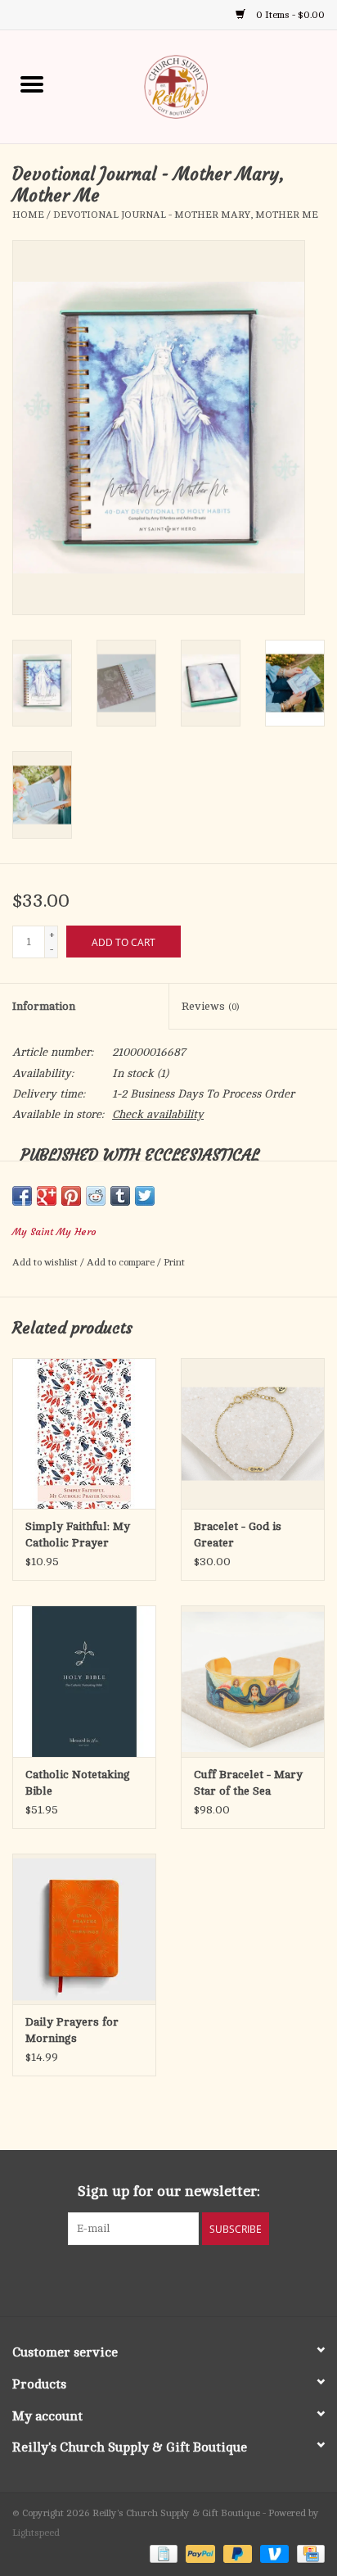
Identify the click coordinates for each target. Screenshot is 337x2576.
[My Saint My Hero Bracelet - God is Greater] (253, 1433)
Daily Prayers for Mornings (72, 2030)
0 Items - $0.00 (289, 15)
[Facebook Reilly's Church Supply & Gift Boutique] (124, 2279)
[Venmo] (273, 2553)
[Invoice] (162, 2553)
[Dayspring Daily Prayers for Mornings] (84, 1929)
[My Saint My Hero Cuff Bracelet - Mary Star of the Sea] (253, 1681)
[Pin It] (71, 1196)
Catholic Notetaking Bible (78, 1783)
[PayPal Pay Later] (236, 2553)
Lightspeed (36, 2533)
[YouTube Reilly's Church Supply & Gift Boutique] (183, 2279)
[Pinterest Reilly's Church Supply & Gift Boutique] (154, 2279)
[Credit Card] (308, 2553)
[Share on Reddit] (96, 1196)
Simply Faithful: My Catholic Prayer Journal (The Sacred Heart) (78, 1536)
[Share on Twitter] (145, 1196)
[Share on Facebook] (22, 1196)
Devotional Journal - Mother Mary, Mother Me (186, 215)
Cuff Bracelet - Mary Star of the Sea (248, 1783)
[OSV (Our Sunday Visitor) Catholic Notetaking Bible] (84, 1681)
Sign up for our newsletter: (169, 2191)
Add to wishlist (46, 1262)
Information (44, 1006)
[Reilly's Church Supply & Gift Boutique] (200, 86)
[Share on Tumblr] (120, 1196)
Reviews (210, 1006)
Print (174, 1262)
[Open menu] (32, 84)
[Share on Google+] (47, 1196)
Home (28, 215)
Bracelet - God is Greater (238, 1535)
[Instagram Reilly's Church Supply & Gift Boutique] (213, 2279)
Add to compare (122, 1262)
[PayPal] (198, 2553)
